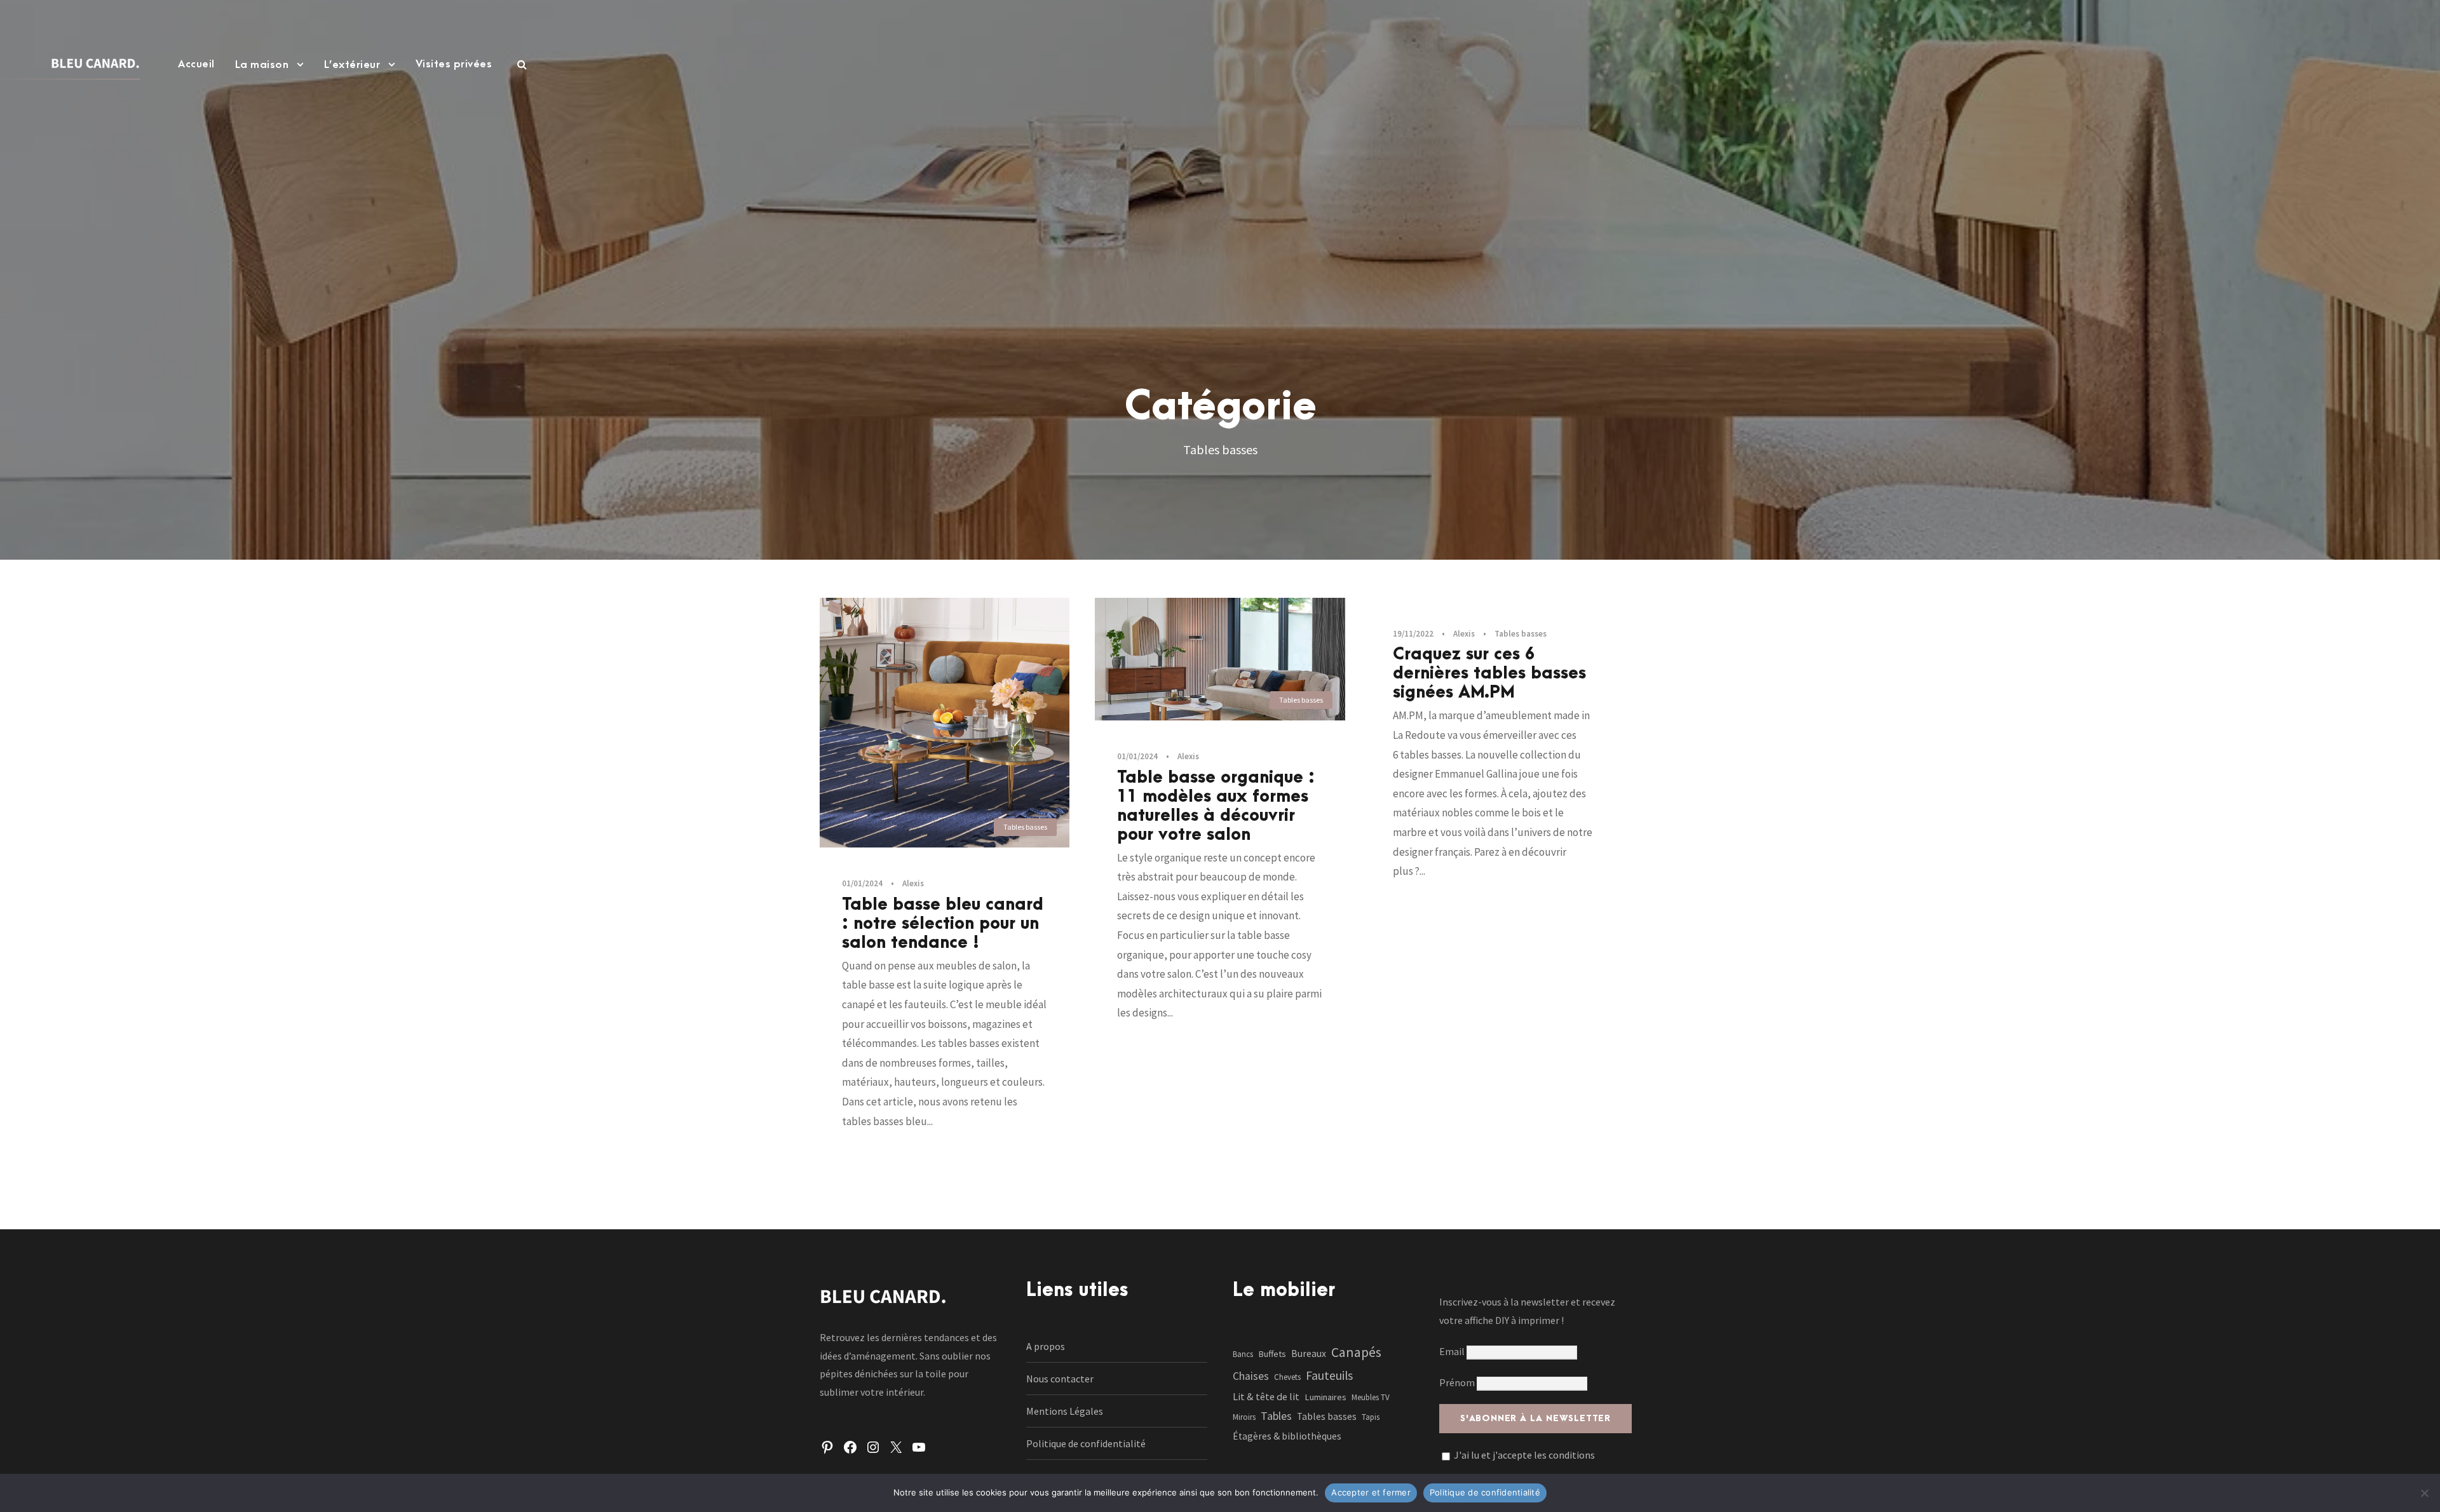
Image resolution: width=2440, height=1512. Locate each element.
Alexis (913, 883)
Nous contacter (1060, 1379)
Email (1453, 1351)
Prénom (1457, 1382)
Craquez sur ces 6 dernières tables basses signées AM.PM (1489, 673)
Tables (1276, 1416)
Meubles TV (1371, 1397)
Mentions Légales (1065, 1411)
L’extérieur (352, 65)
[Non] (2424, 1493)
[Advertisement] (1220, 213)
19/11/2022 (1413, 634)
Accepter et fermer (1371, 1492)
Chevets (1287, 1377)
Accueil (196, 64)
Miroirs (1244, 1417)
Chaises (1251, 1376)
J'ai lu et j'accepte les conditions (1524, 1455)
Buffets (1272, 1354)
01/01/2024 (862, 883)
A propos (1046, 1346)
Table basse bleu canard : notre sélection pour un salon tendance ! (943, 924)
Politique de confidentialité (1086, 1443)
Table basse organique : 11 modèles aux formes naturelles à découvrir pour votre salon (1216, 806)
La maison (262, 65)
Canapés (1356, 1352)
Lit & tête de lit (1266, 1396)
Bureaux (1309, 1353)
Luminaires (1325, 1397)
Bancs (1243, 1354)
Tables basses (1025, 827)
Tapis (1371, 1417)
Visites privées (454, 64)
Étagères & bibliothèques (1287, 1436)
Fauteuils (1329, 1375)
